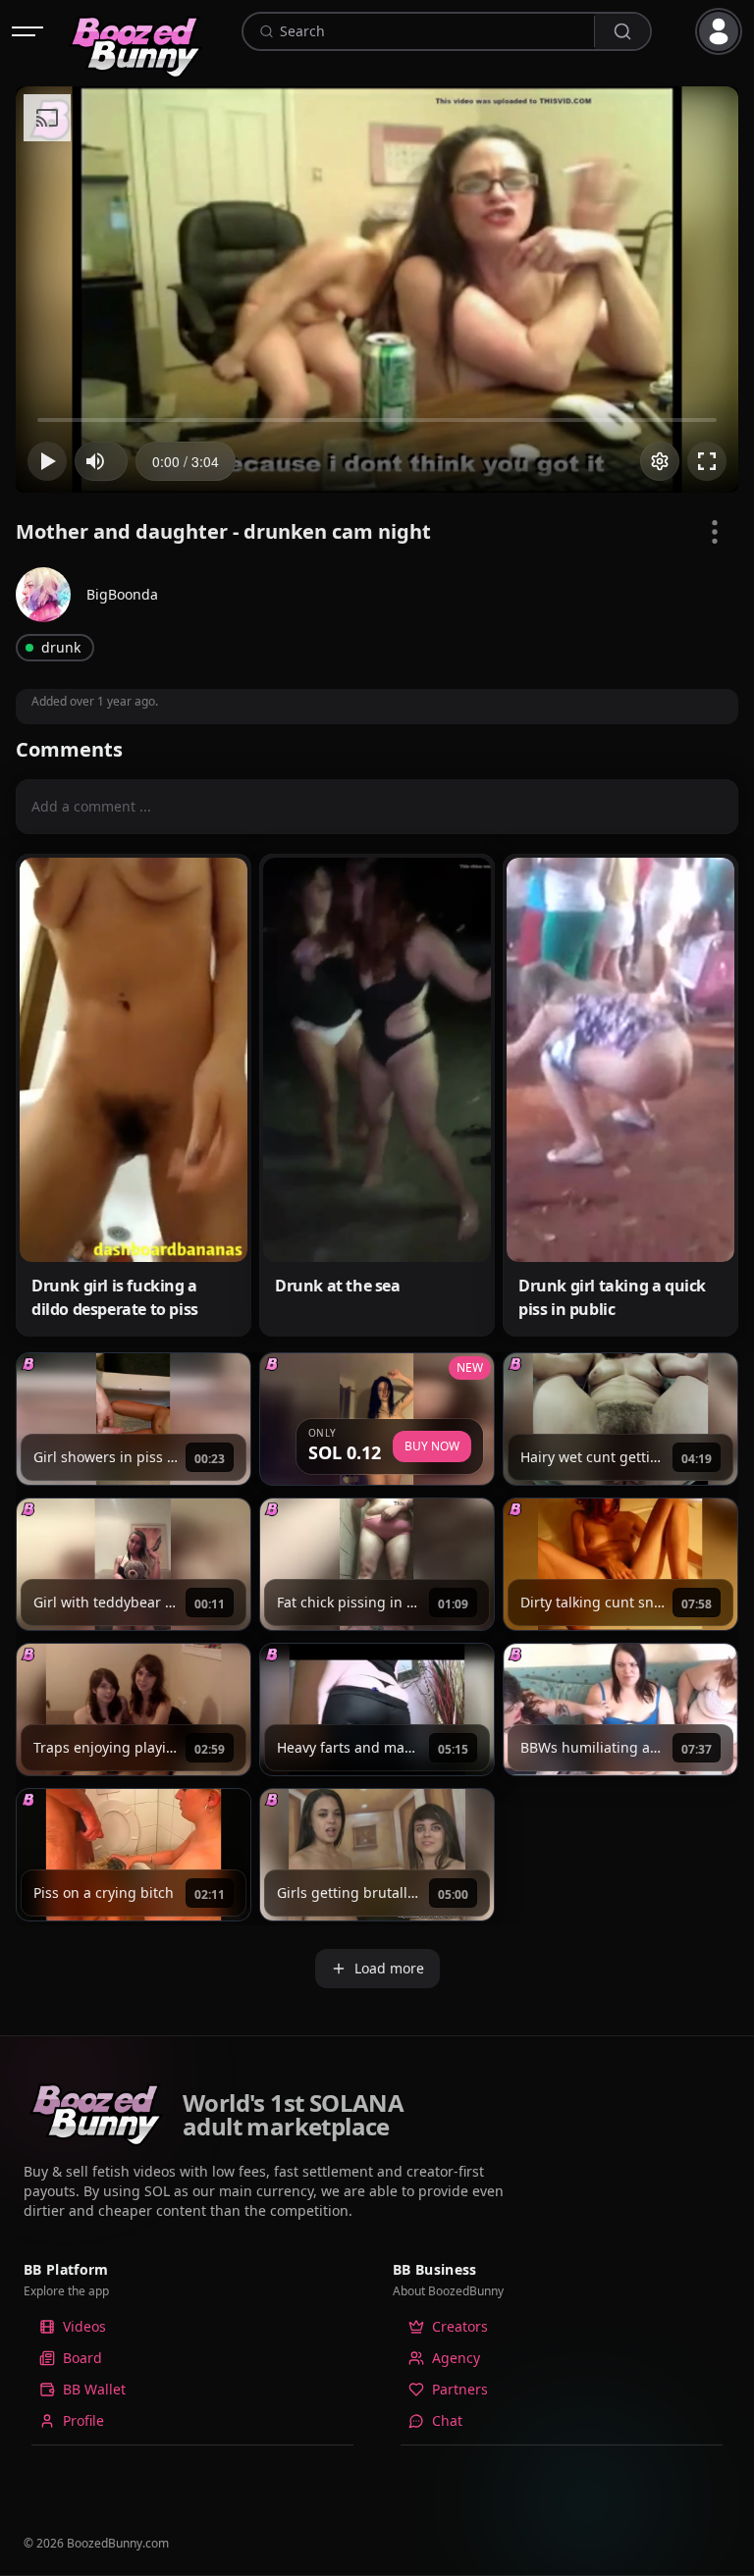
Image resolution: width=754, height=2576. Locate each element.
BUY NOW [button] (432, 1446)
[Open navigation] (27, 31)
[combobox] (434, 31)
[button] (723, 31)
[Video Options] (715, 532)
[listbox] (192, 2382)
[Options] (660, 461)
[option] (192, 2327)
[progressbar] (186, 461)
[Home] (136, 31)
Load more (389, 1968)
